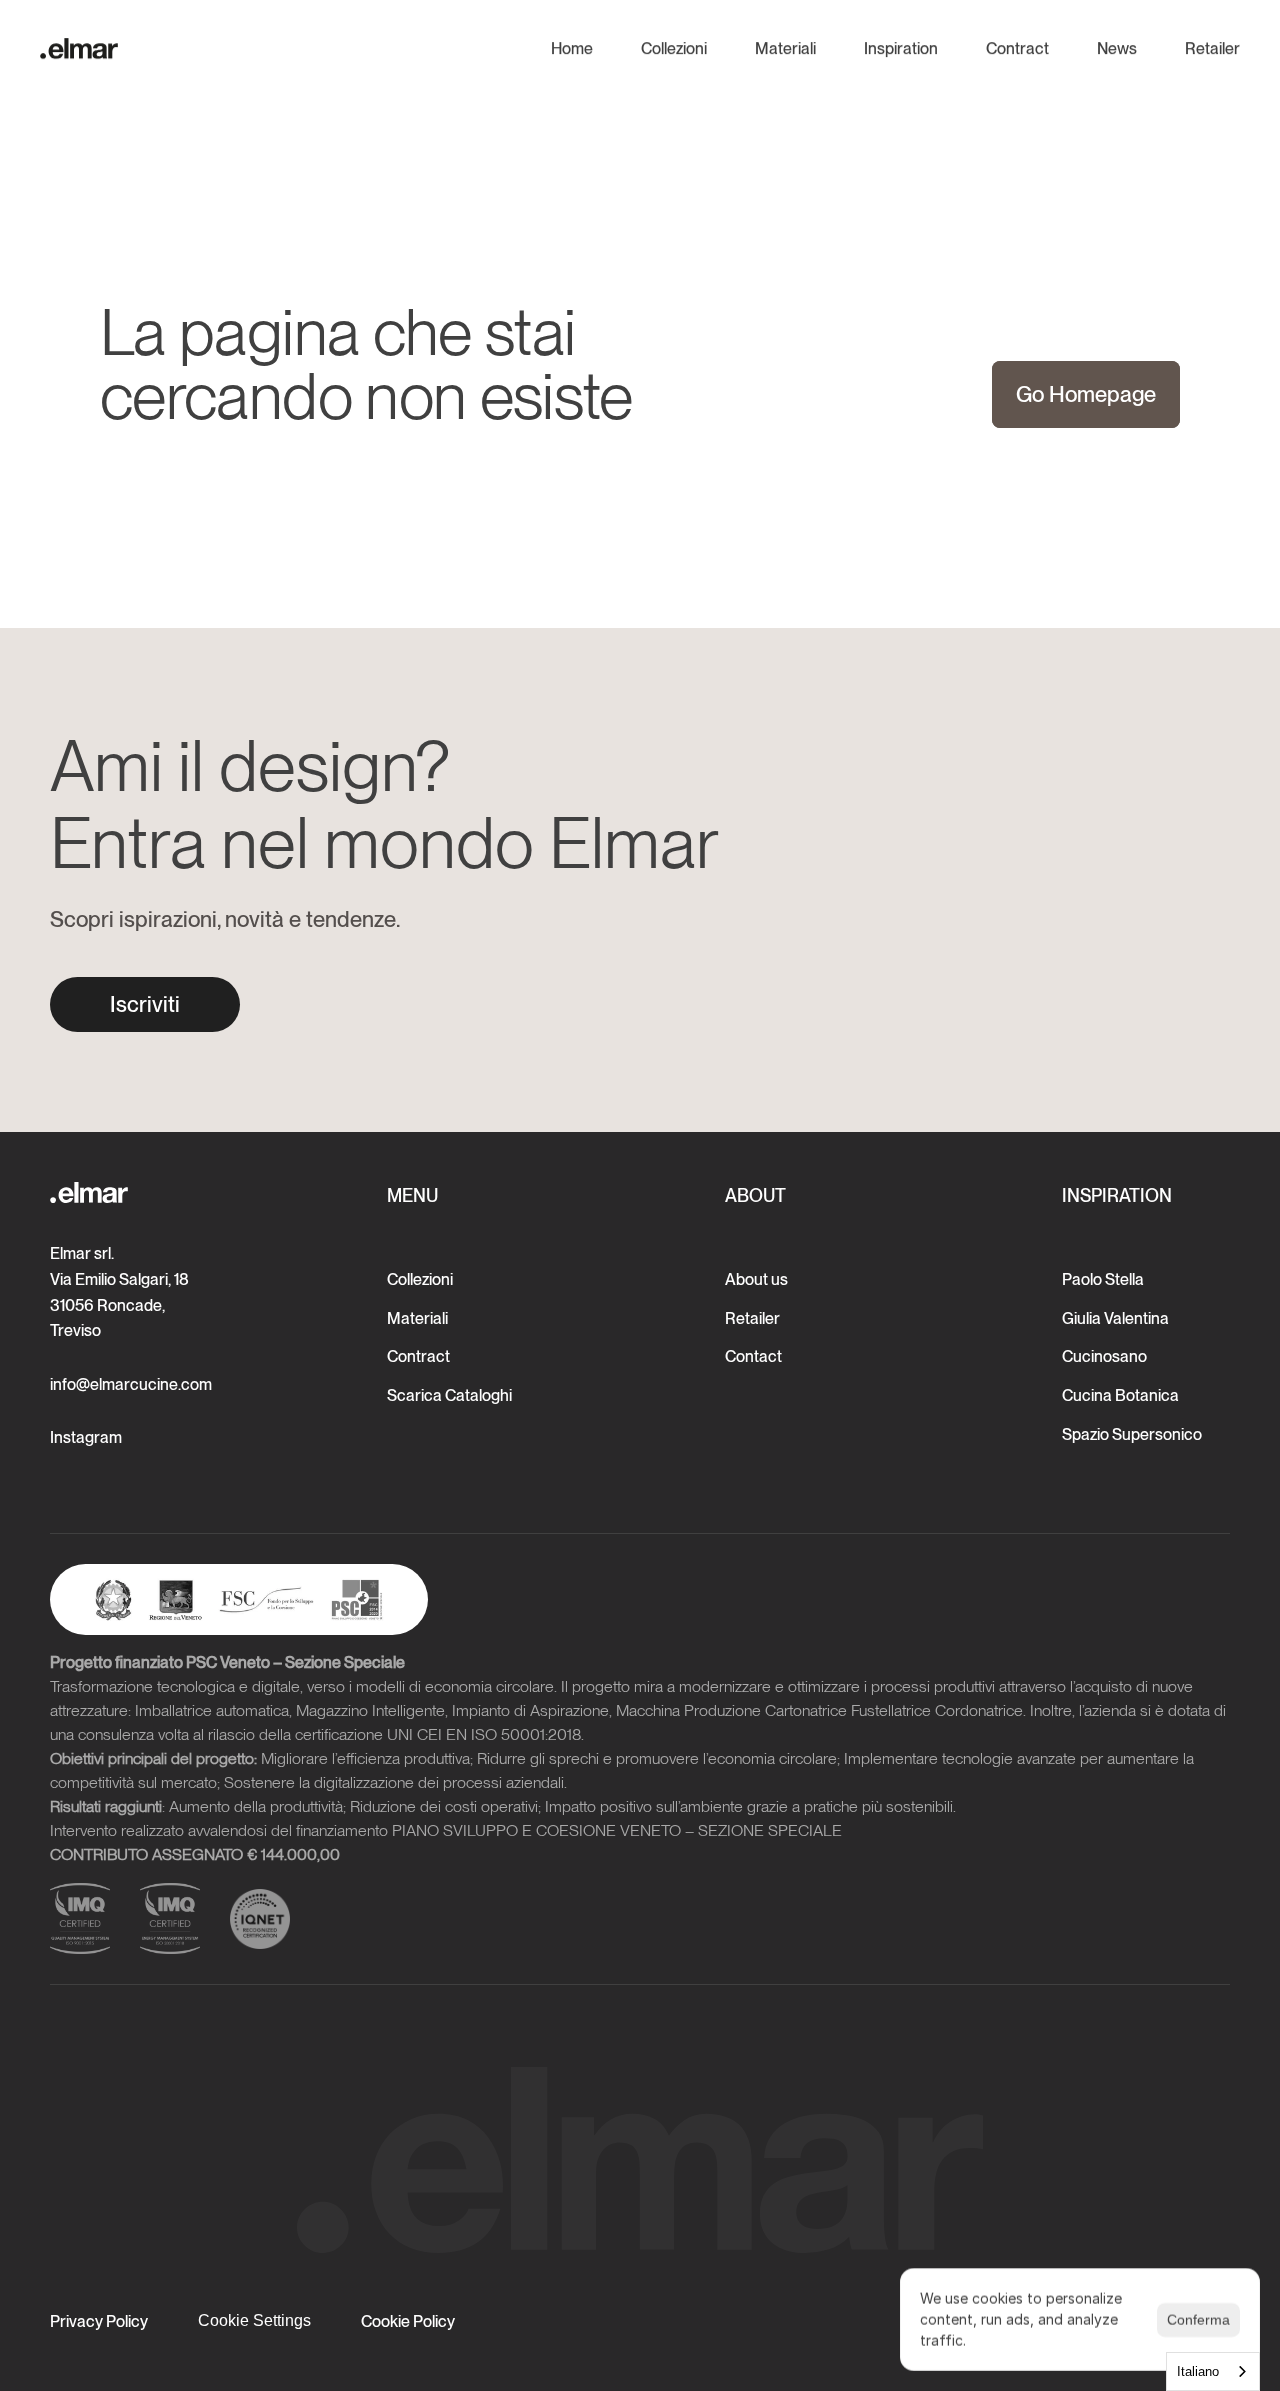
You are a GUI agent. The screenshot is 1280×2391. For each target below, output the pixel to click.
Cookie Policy (408, 2321)
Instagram (86, 1437)
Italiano (1198, 2371)
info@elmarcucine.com (131, 1384)
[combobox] (1213, 2371)
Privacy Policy (99, 2321)
